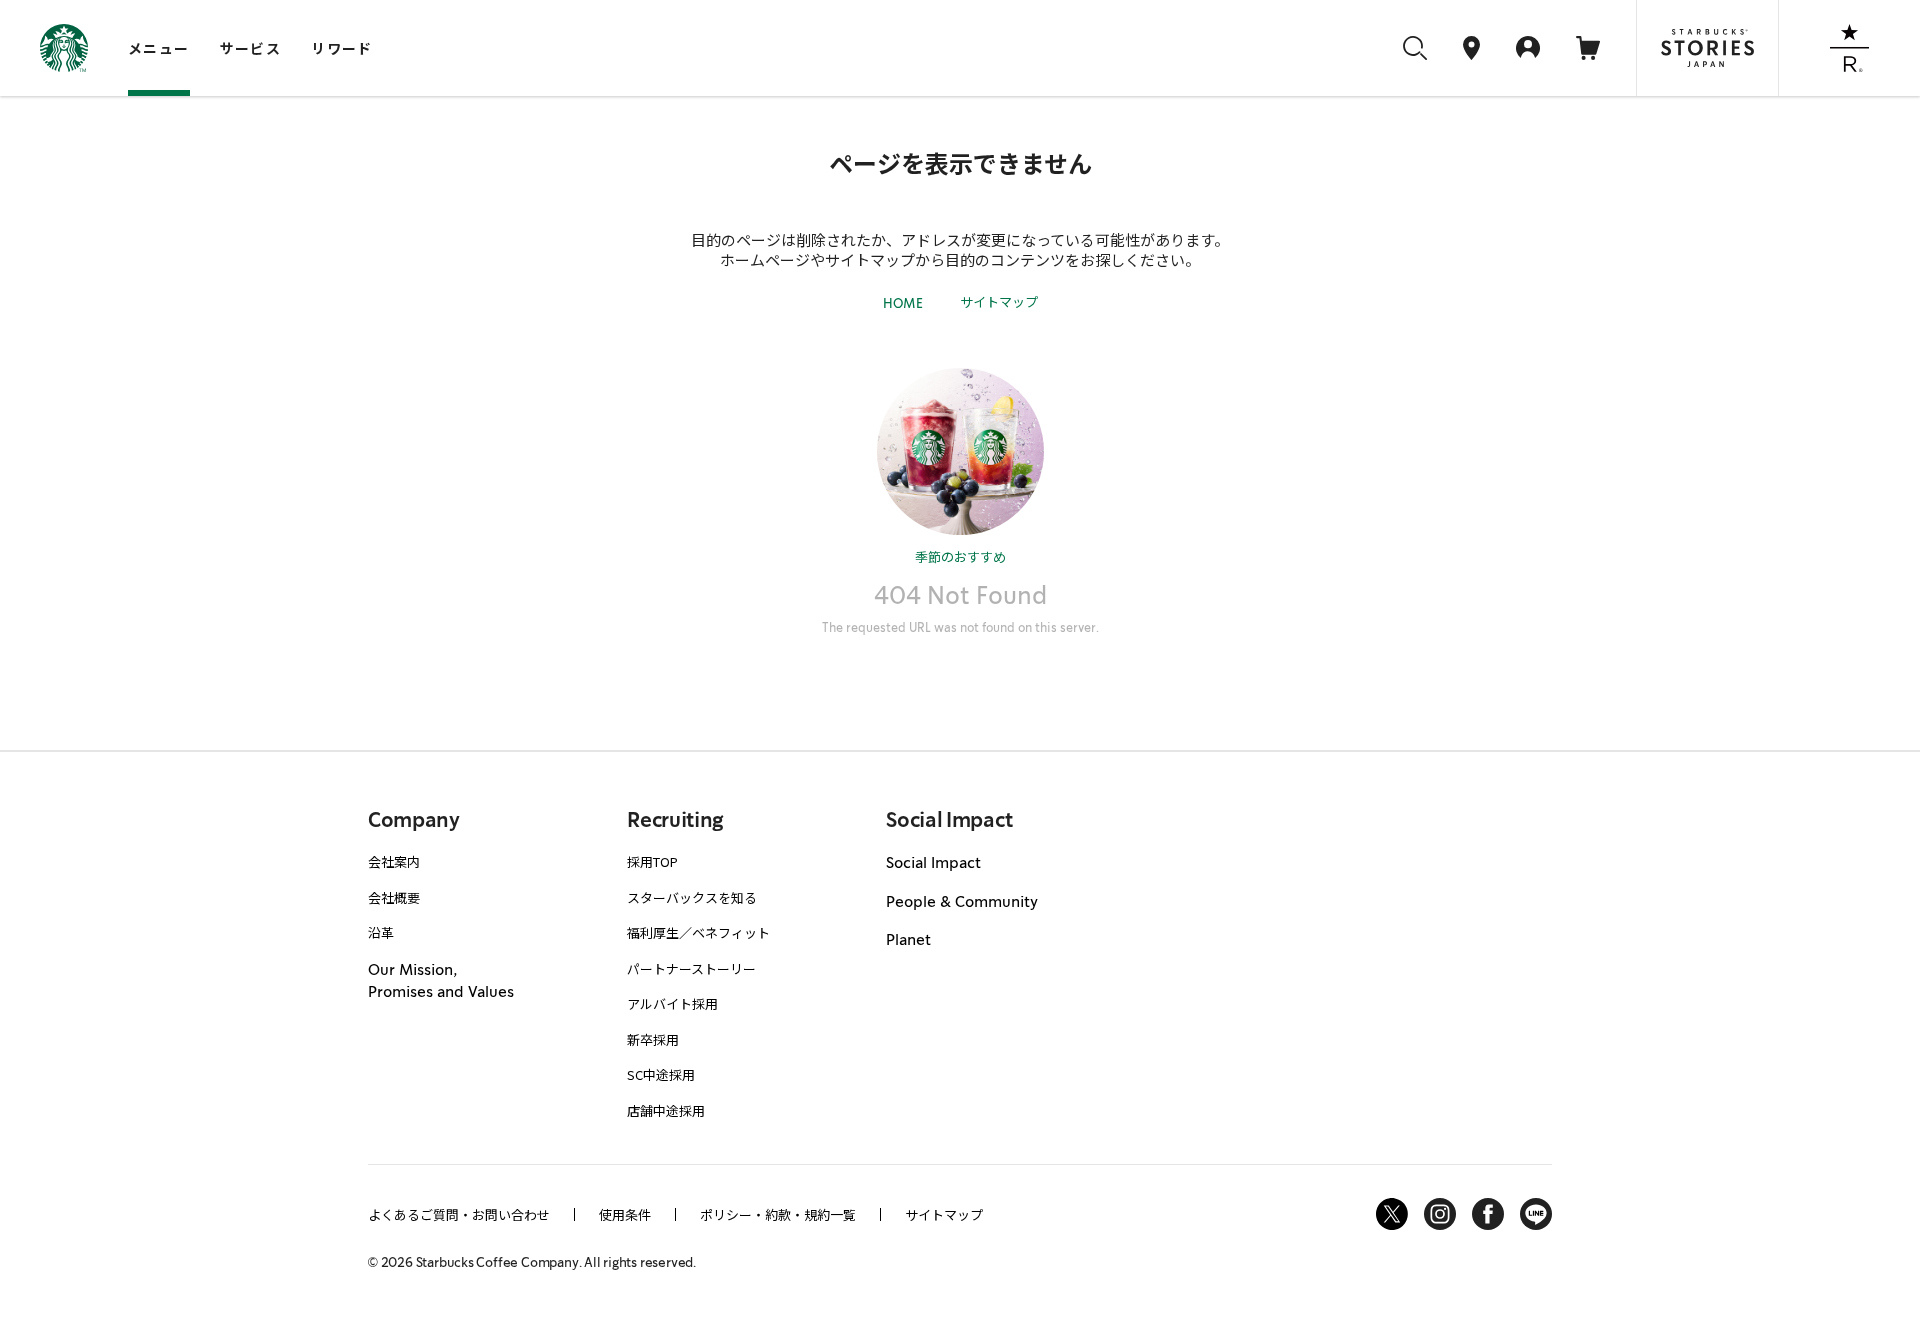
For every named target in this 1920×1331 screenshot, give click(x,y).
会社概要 (394, 897)
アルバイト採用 (672, 1003)
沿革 (381, 932)
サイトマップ (999, 301)
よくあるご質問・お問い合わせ (459, 1214)
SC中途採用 (661, 1074)
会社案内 (394, 861)
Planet (908, 940)
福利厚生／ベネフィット (698, 932)
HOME (903, 303)
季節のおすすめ (960, 556)
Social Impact (933, 863)
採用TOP (652, 861)
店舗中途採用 (666, 1110)
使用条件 (625, 1214)
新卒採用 (653, 1039)
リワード (342, 48)
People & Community (962, 902)
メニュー (159, 48)
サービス (251, 48)
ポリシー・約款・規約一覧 (778, 1214)
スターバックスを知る (692, 897)
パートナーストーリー (691, 968)
